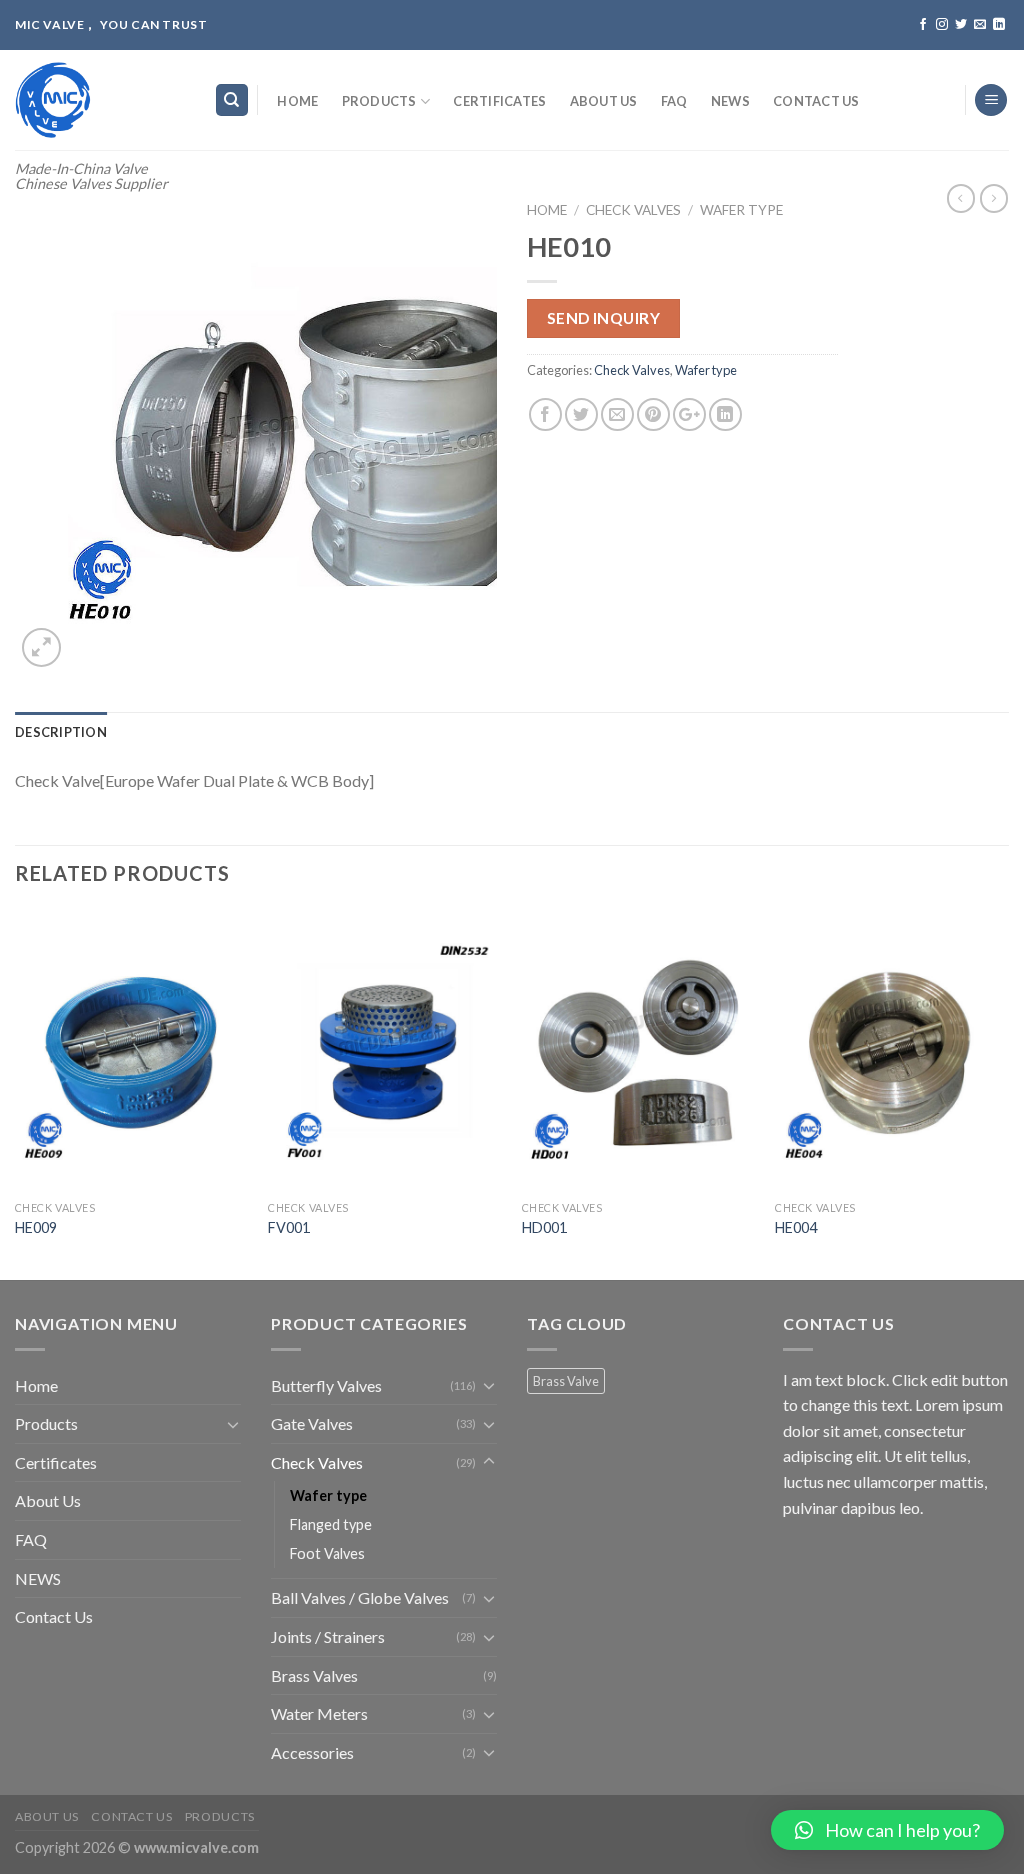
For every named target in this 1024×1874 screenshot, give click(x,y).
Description (61, 732)
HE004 (796, 1227)
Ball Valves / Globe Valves (360, 1597)
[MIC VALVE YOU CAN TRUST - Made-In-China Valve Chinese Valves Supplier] (99, 100)
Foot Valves (327, 1553)
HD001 (544, 1227)
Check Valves (633, 210)
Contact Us (816, 101)
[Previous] (16, 1093)
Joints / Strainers (328, 1636)
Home (297, 101)
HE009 (36, 1227)
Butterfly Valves (326, 1385)
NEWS (730, 101)
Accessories (312, 1752)
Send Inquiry (604, 318)
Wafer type (741, 210)
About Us (604, 101)
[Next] (1008, 1093)
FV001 (289, 1227)
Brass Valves (314, 1675)
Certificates (499, 101)
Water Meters (319, 1713)
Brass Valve (566, 1381)
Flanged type (331, 1524)
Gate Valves (312, 1423)
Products (379, 101)
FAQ (674, 101)
